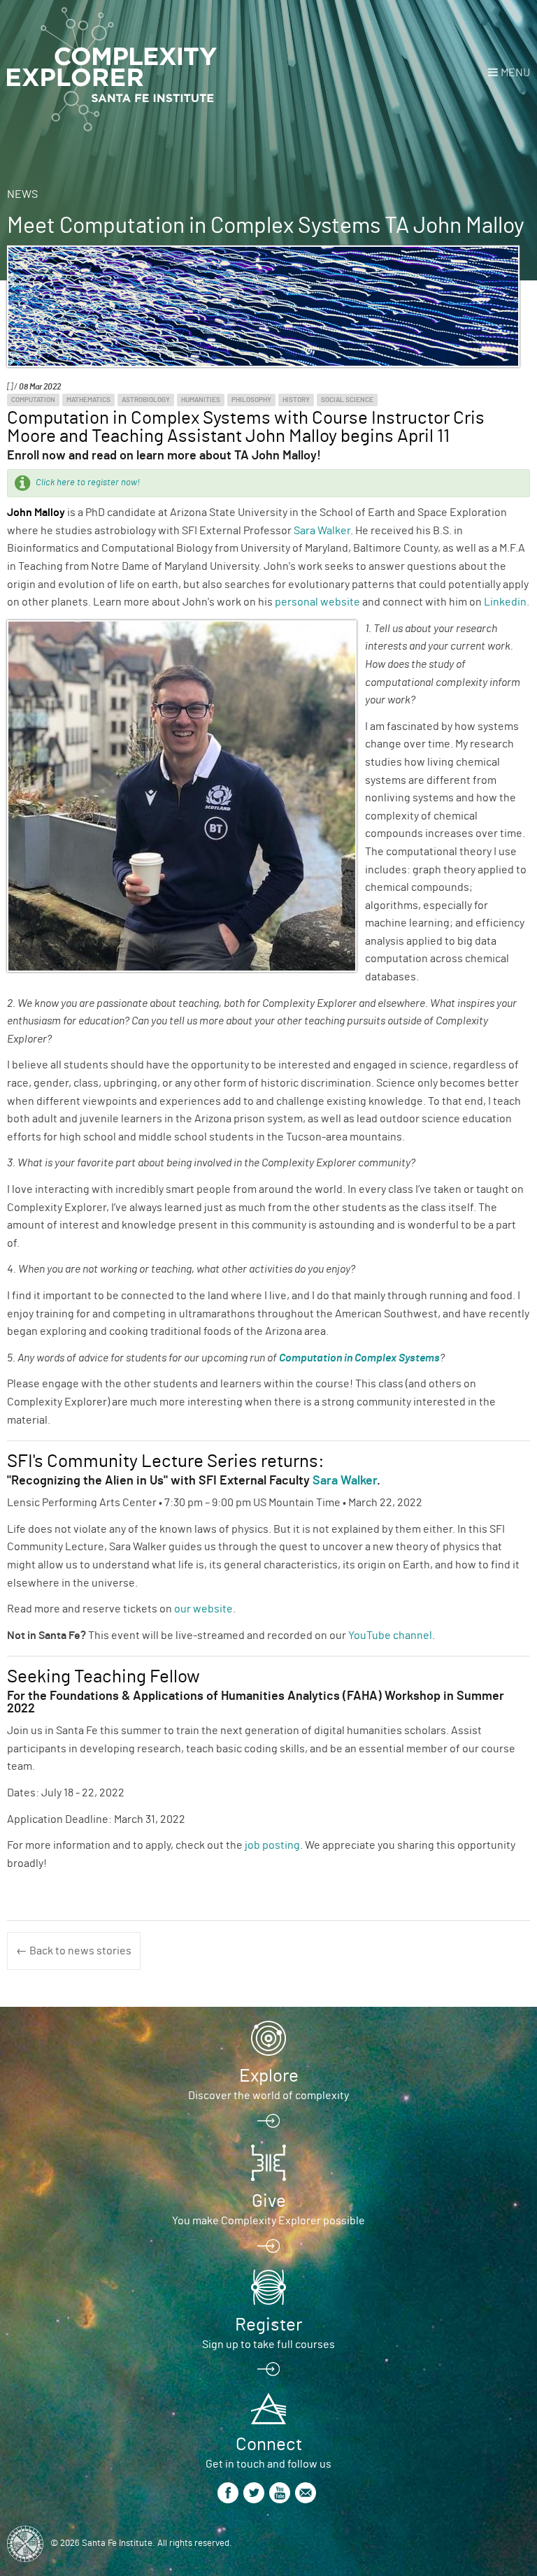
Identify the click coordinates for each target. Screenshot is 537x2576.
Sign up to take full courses (268, 2345)
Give (269, 2201)
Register (268, 2325)
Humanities (201, 400)
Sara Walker (322, 531)
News (22, 194)
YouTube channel (390, 1636)
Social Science (347, 400)
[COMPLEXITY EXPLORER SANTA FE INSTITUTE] (112, 70)
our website (203, 1609)
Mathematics (88, 400)
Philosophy (251, 400)
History (296, 400)
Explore (269, 2076)
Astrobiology (146, 400)
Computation (33, 400)
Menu (515, 73)
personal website (317, 602)
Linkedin (505, 602)
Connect (269, 2445)
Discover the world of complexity (268, 2096)
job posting (272, 1845)
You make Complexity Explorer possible (268, 2221)
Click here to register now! (88, 483)
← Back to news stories (74, 1951)
